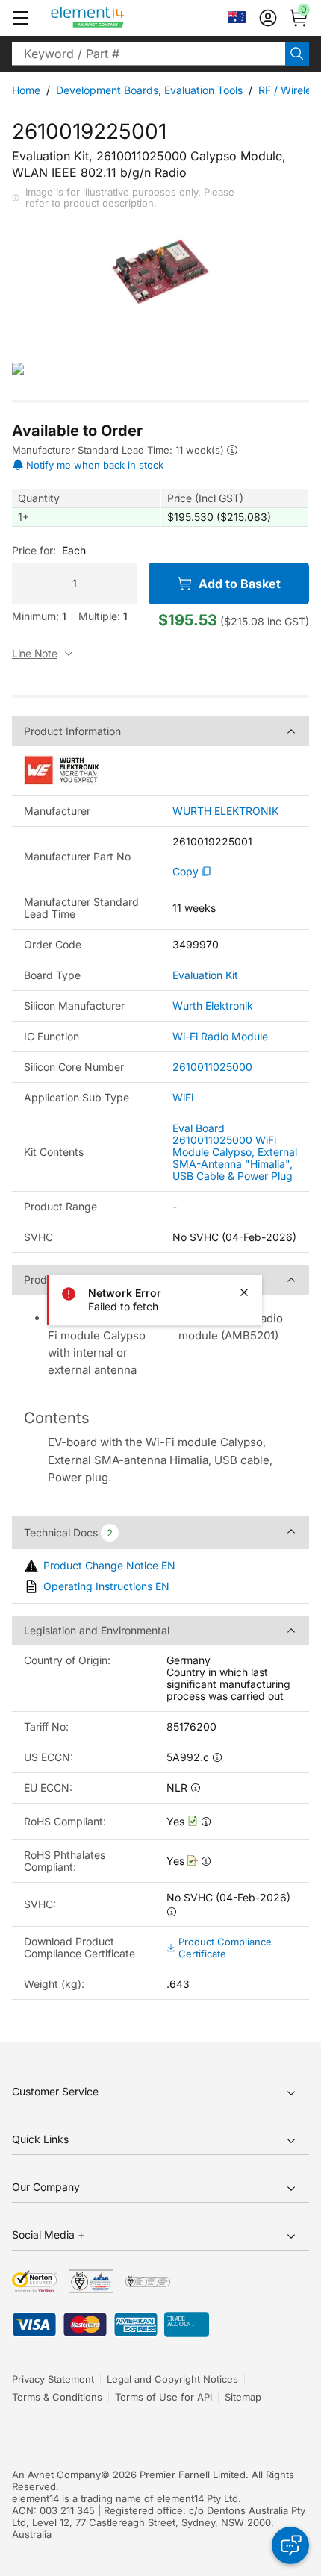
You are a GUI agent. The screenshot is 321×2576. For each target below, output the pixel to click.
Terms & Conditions (57, 2397)
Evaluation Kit (205, 975)
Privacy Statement (53, 2379)
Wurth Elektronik (213, 1006)
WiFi (183, 1097)
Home (26, 90)
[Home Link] (115, 18)
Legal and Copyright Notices (172, 2379)
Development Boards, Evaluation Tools (149, 90)
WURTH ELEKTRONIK (225, 811)
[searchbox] (149, 54)
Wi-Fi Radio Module (220, 1036)
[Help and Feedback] (290, 2545)
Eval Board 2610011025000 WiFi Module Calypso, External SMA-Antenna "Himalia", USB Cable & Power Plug (235, 1152)
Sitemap (243, 2397)
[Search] (297, 54)
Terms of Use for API (163, 2397)
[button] (21, 18)
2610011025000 (212, 1067)
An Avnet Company (56, 2475)
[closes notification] (244, 1292)
